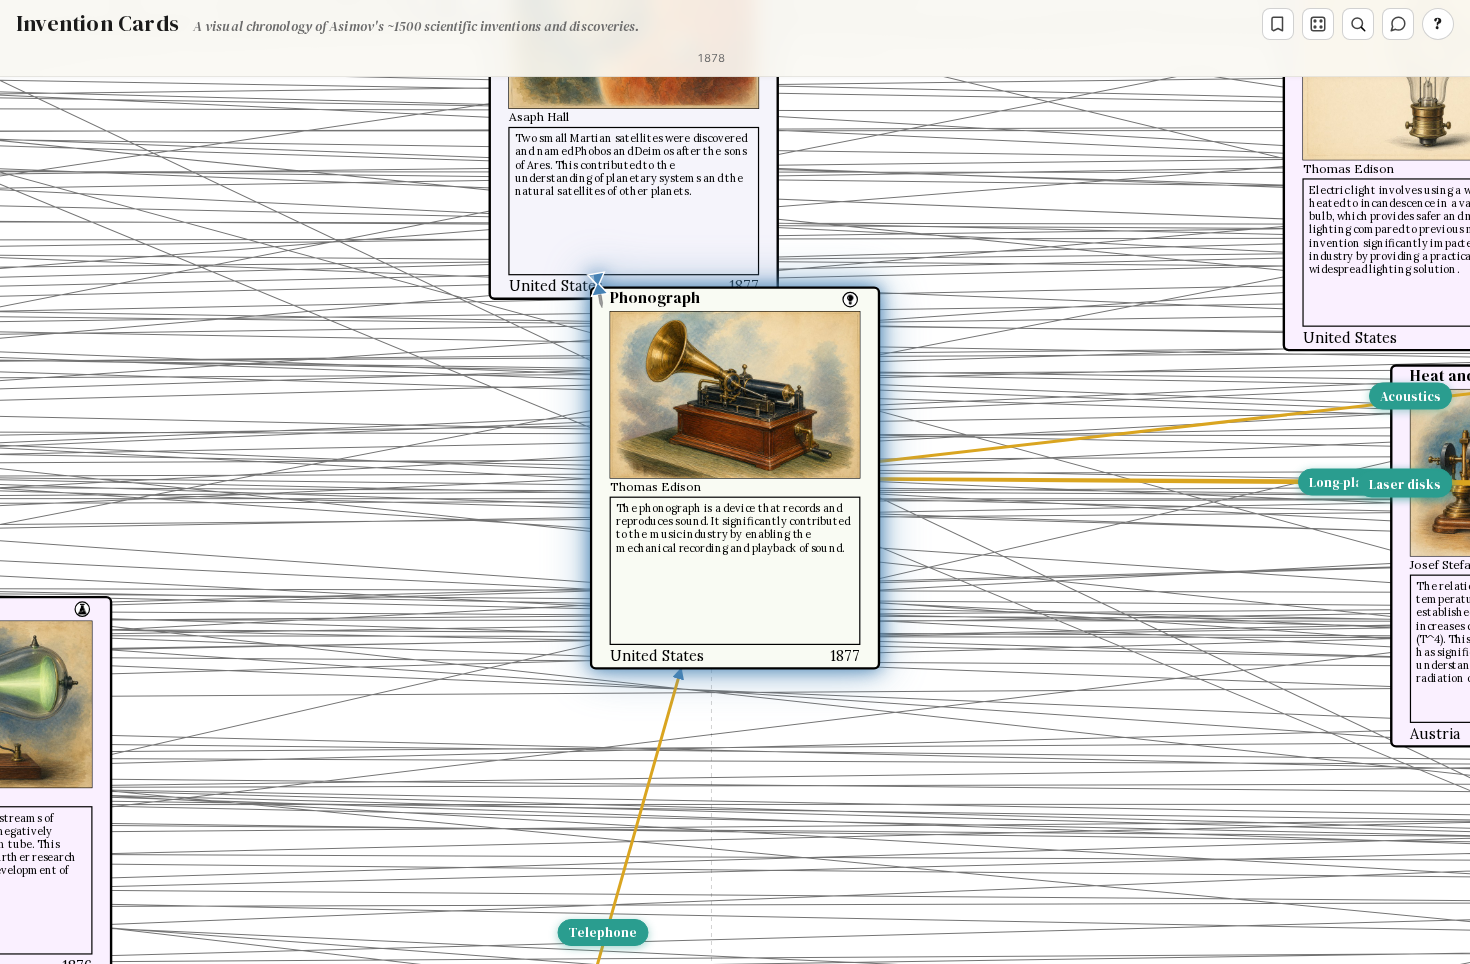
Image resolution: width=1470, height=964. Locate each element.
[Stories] (1278, 24)
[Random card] (1318, 24)
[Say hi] (1398, 24)
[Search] (1358, 24)
